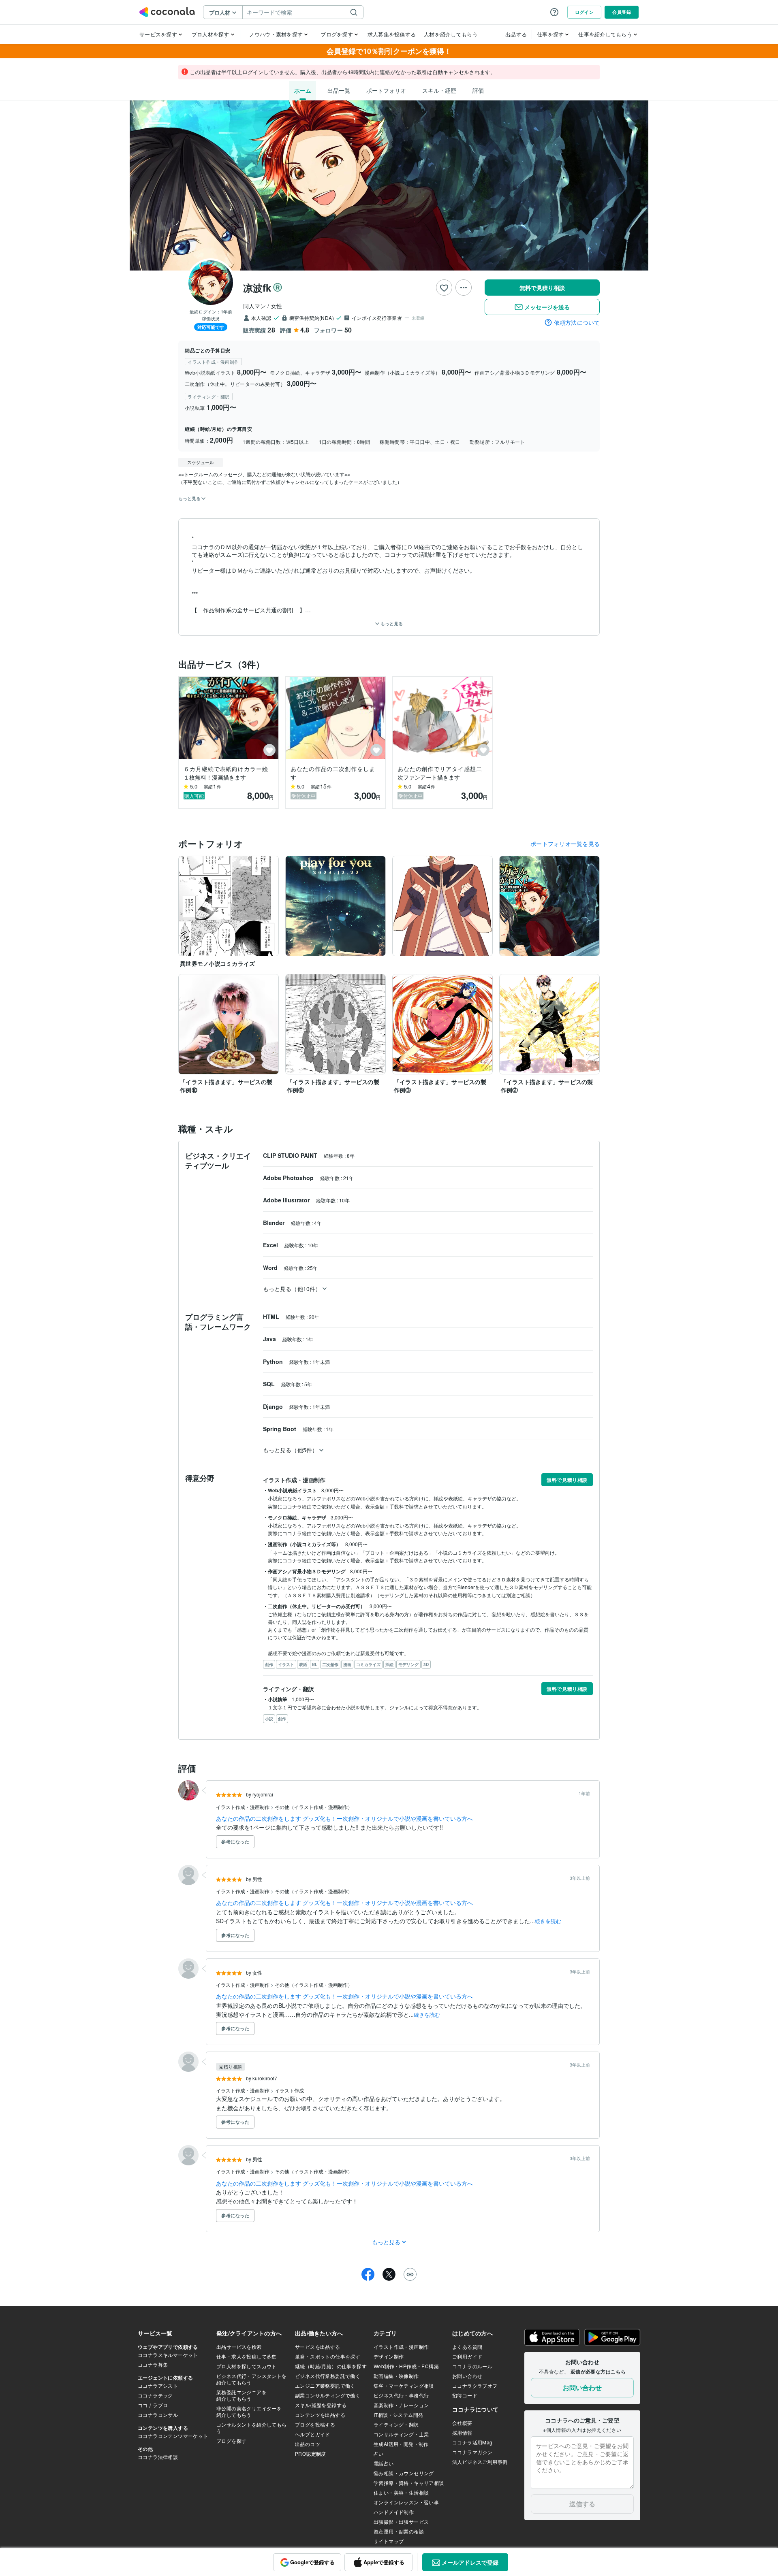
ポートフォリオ (386, 90)
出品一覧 (339, 90)
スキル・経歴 (439, 90)
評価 (478, 90)
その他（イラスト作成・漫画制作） (314, 1807)
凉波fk (257, 288)
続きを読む (548, 1921)
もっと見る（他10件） (292, 1289)
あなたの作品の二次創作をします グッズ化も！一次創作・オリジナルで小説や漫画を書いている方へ (344, 1818)
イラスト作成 (289, 2090)
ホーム (303, 90)
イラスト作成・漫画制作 (243, 1807)
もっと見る (391, 623)
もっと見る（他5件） (290, 1450)
